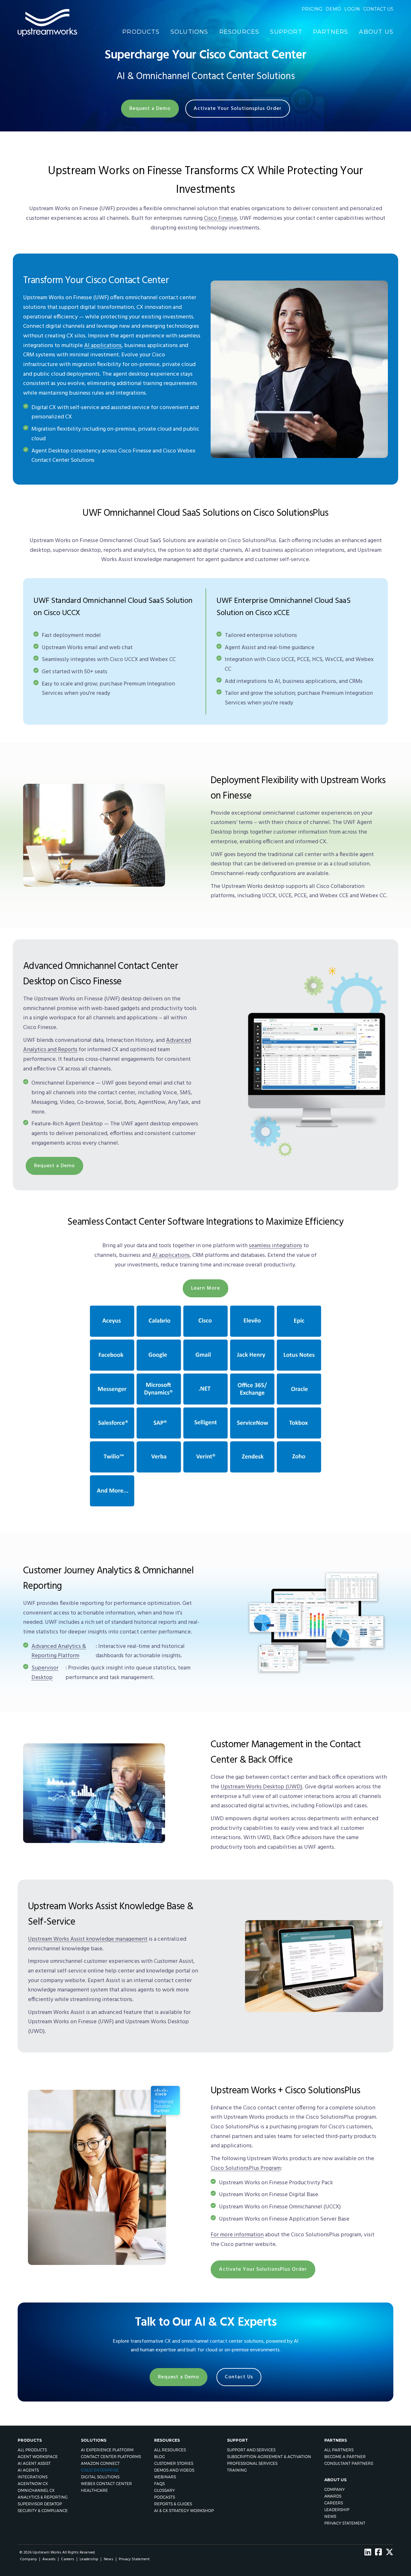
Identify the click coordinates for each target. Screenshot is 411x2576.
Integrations (33, 2477)
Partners (331, 32)
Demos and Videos (174, 2470)
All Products (32, 2450)
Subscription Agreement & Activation (269, 2457)
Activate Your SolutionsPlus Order (263, 2269)
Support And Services (251, 2450)
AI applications (103, 346)
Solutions (189, 32)
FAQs (159, 2484)
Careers (334, 2503)
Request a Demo (150, 109)
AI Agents (28, 2470)
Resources (239, 32)
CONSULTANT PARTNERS (349, 2463)
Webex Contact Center (106, 2484)
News (330, 2516)
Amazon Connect (100, 2463)
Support (286, 32)
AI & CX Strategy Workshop (184, 2511)
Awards (333, 2496)
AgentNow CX (33, 2484)
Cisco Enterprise (100, 2470)
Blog (160, 2457)
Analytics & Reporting (43, 2497)
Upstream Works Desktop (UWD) (261, 1787)
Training (237, 2470)
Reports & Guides (173, 2504)
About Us (376, 32)
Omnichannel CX (36, 2490)
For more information (237, 2235)
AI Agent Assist (34, 2463)
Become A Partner (345, 2457)
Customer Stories (174, 2463)
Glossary (165, 2490)
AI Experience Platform (107, 2450)
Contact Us (239, 2377)
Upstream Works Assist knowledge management (88, 1939)
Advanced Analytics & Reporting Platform (59, 1651)
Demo (333, 9)
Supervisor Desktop (45, 1673)
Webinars (165, 2477)
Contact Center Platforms (111, 2457)
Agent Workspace (38, 2457)
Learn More (205, 1288)
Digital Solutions (100, 2477)
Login (352, 9)
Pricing (312, 9)
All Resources (170, 2450)
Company (335, 2489)
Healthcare (94, 2490)
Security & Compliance (43, 2511)
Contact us (378, 9)
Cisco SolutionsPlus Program (246, 2168)
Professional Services (252, 2463)
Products (141, 32)
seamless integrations (275, 1246)
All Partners (339, 2450)
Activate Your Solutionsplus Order (238, 109)
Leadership (337, 2510)
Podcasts (165, 2497)
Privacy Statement (345, 2523)
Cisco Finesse (220, 218)
